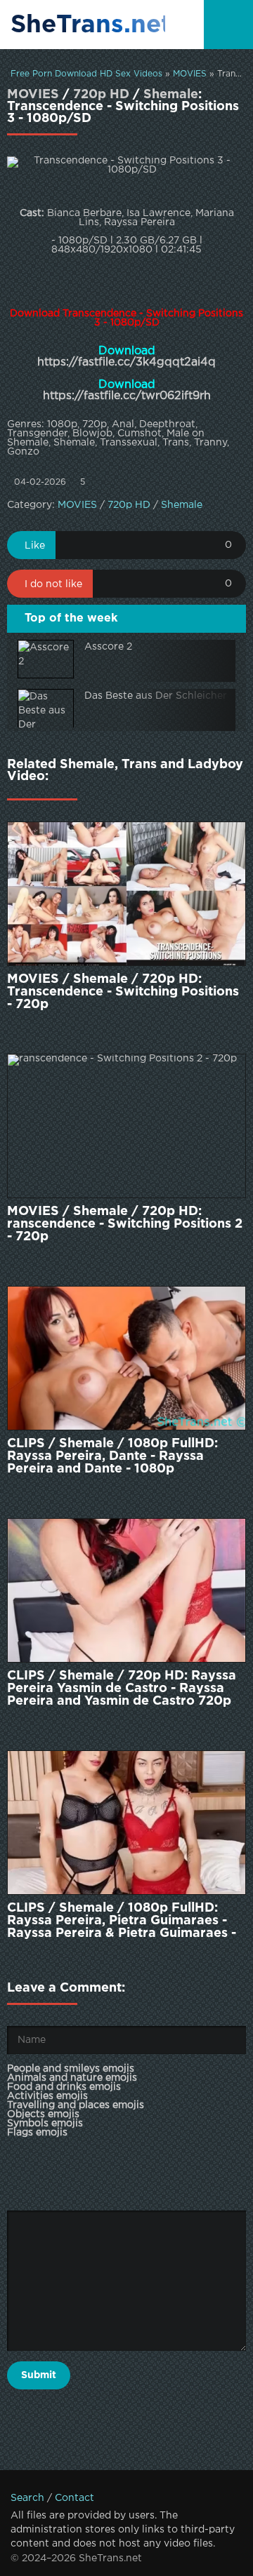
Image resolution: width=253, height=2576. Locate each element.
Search (27, 2498)
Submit (39, 2375)
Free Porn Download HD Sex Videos (86, 74)
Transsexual (129, 443)
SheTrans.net (88, 25)
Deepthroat (167, 424)
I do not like (53, 584)
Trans (176, 443)
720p (95, 424)
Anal (123, 424)
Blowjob (92, 434)
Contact (74, 2498)
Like (35, 546)
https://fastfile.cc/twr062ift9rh (127, 396)
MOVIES (190, 74)
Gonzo (23, 452)
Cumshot (140, 434)
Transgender (37, 434)
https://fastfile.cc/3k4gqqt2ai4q (126, 362)
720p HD (101, 95)
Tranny (210, 443)
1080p (62, 424)
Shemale (171, 95)
